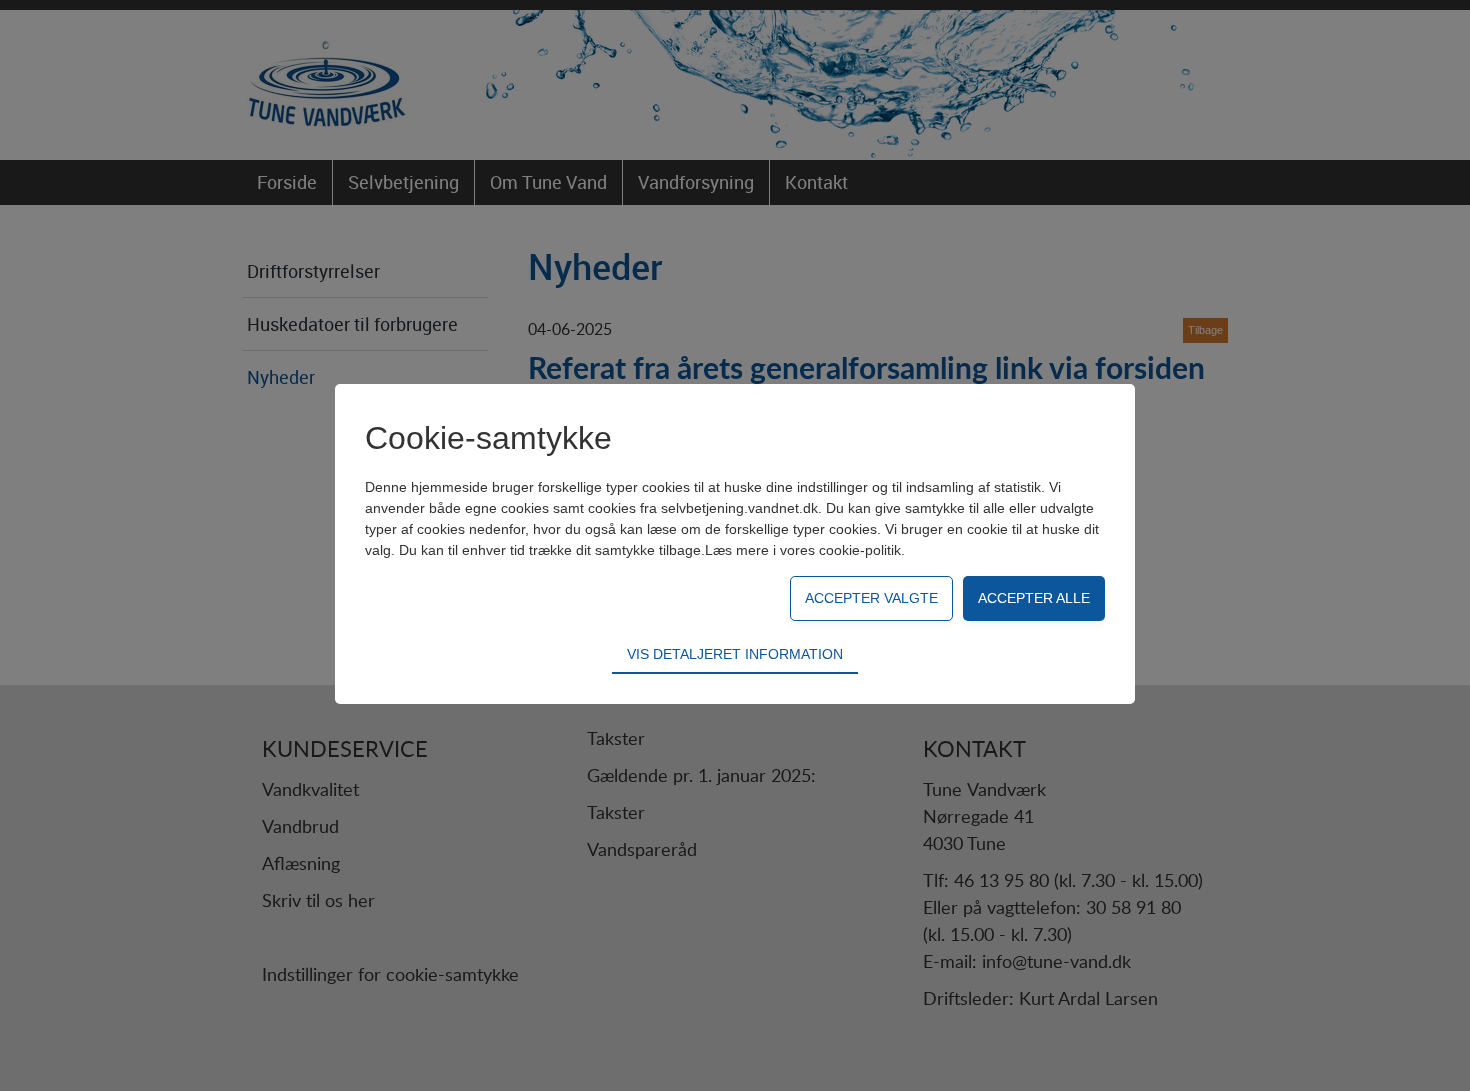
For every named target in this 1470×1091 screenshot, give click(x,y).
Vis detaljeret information (735, 654)
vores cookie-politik (840, 550)
